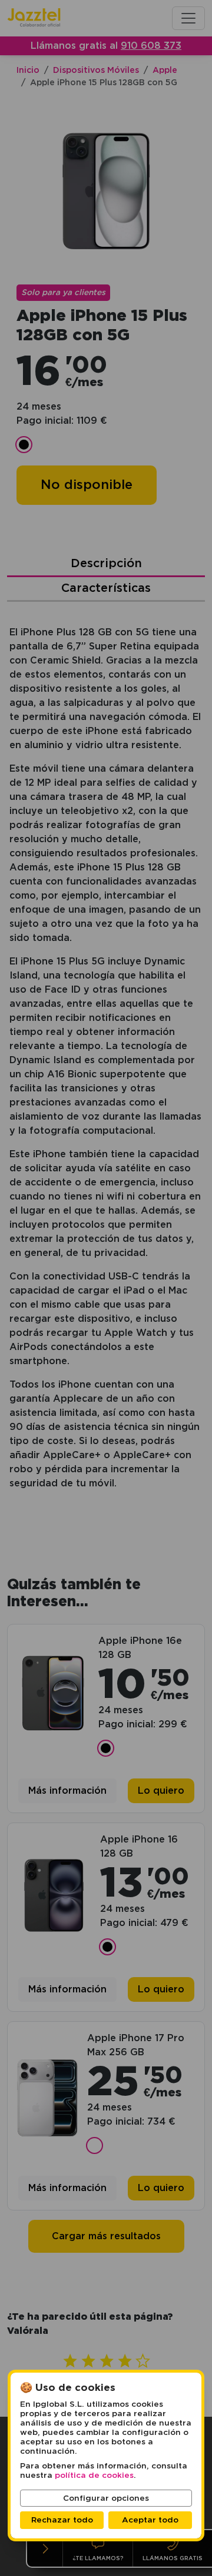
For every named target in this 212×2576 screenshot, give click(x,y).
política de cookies (94, 2475)
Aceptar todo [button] (150, 2520)
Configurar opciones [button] (106, 2498)
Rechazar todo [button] (62, 2520)
